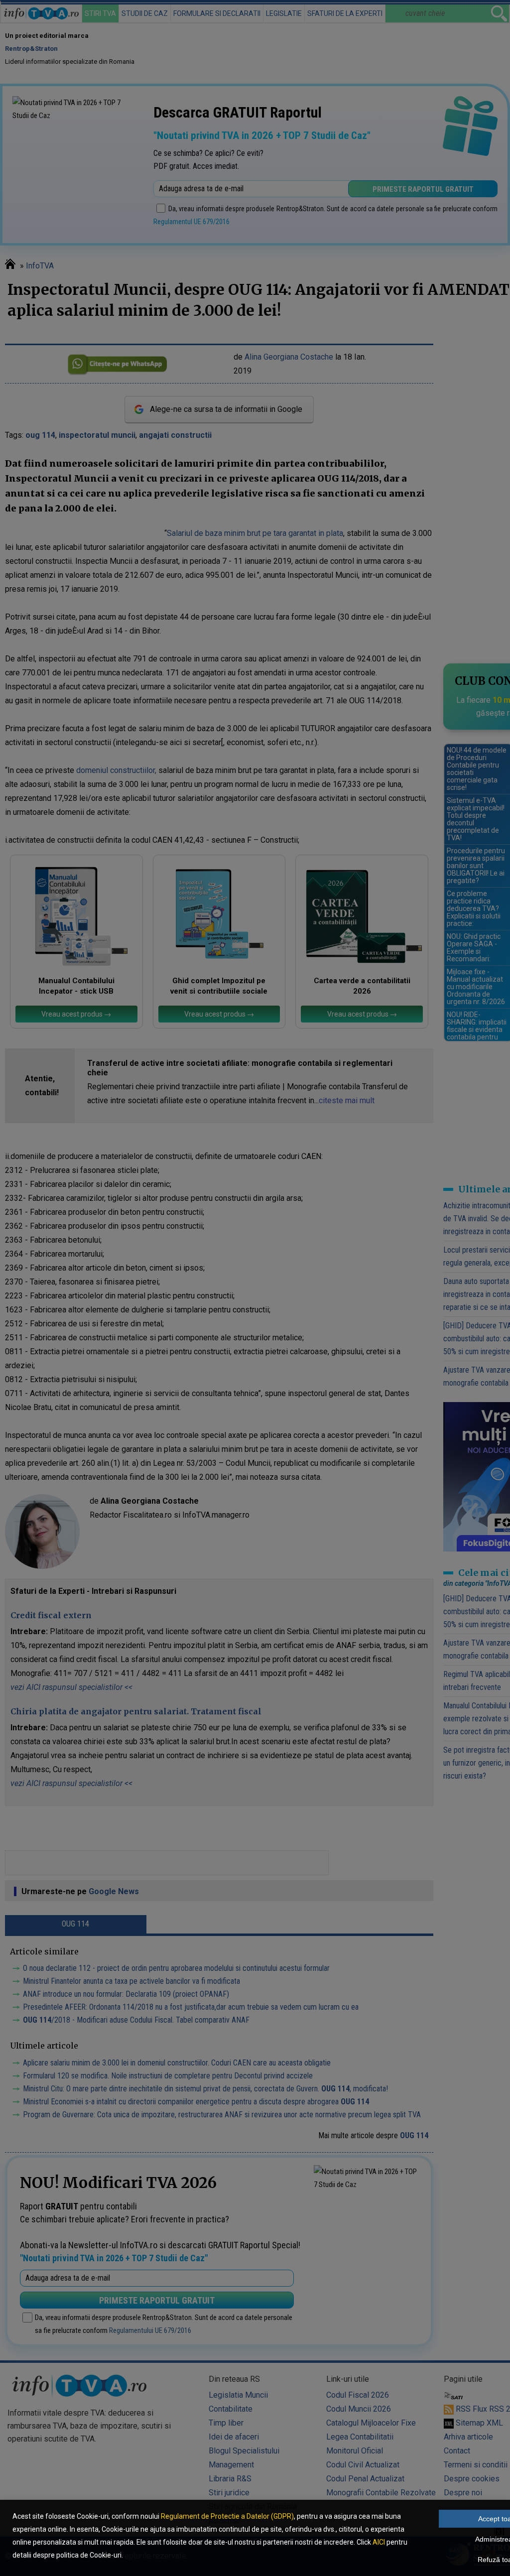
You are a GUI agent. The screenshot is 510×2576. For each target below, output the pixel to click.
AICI (379, 2542)
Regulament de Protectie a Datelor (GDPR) (227, 2516)
